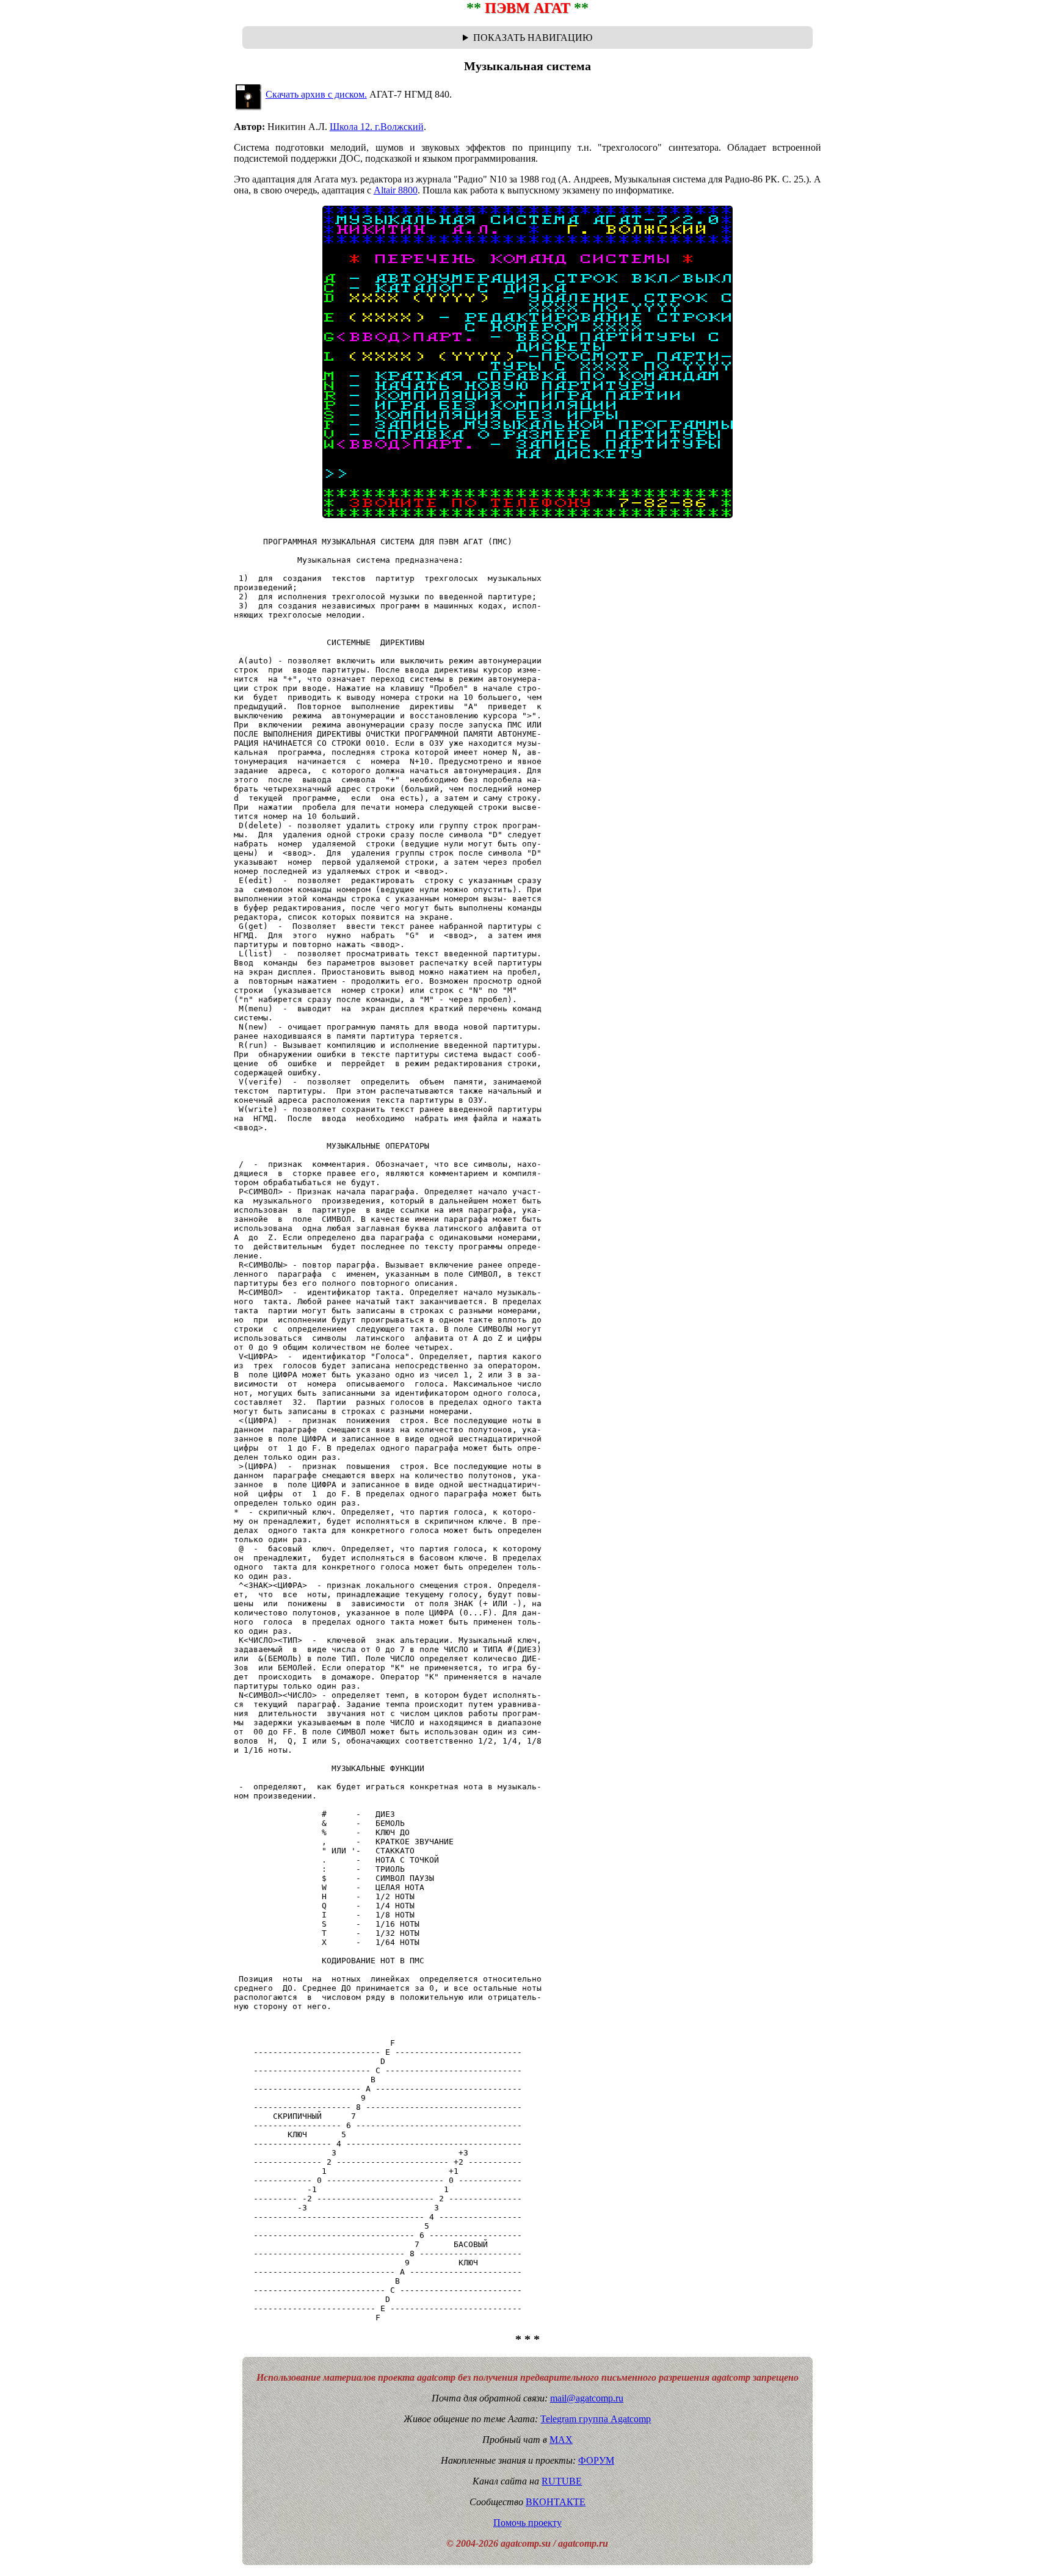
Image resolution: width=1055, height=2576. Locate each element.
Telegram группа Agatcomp (596, 2419)
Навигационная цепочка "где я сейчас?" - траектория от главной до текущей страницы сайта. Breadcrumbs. (527, 38)
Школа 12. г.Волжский (377, 127)
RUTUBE (562, 2481)
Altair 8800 (396, 190)
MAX (561, 2440)
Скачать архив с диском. (316, 94)
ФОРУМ (596, 2460)
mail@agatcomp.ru (587, 2398)
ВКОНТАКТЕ (556, 2502)
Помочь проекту (527, 2523)
